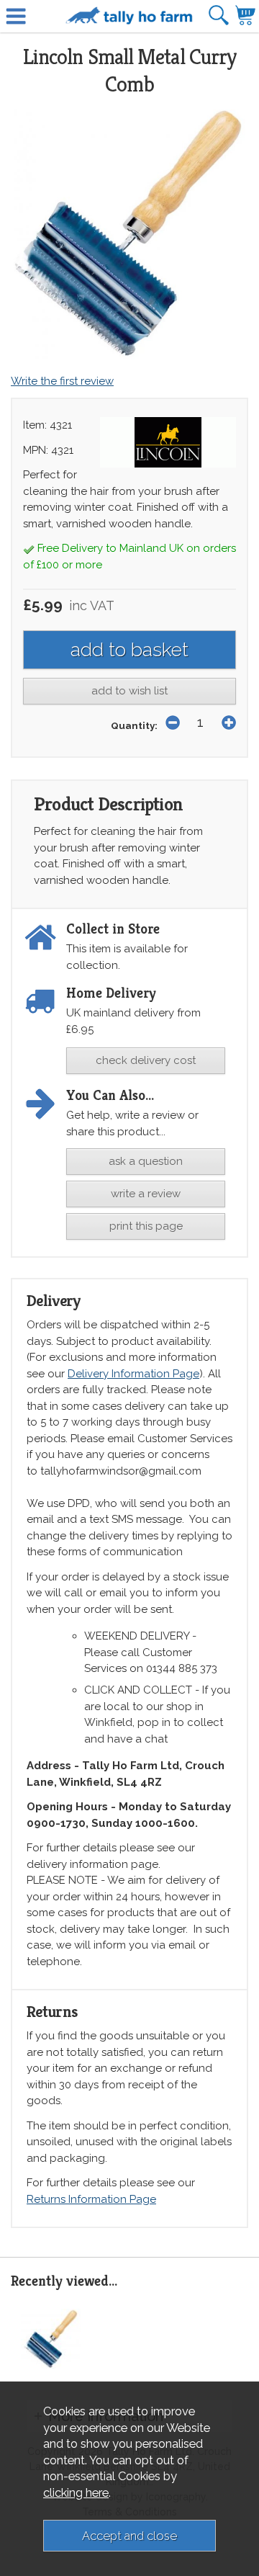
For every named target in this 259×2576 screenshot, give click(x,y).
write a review (146, 1194)
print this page (146, 1226)
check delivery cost (146, 1060)
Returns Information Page (91, 2199)
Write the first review (62, 381)
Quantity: (134, 725)
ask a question (146, 1161)
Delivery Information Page (133, 1374)
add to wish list (129, 691)
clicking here (76, 2492)
